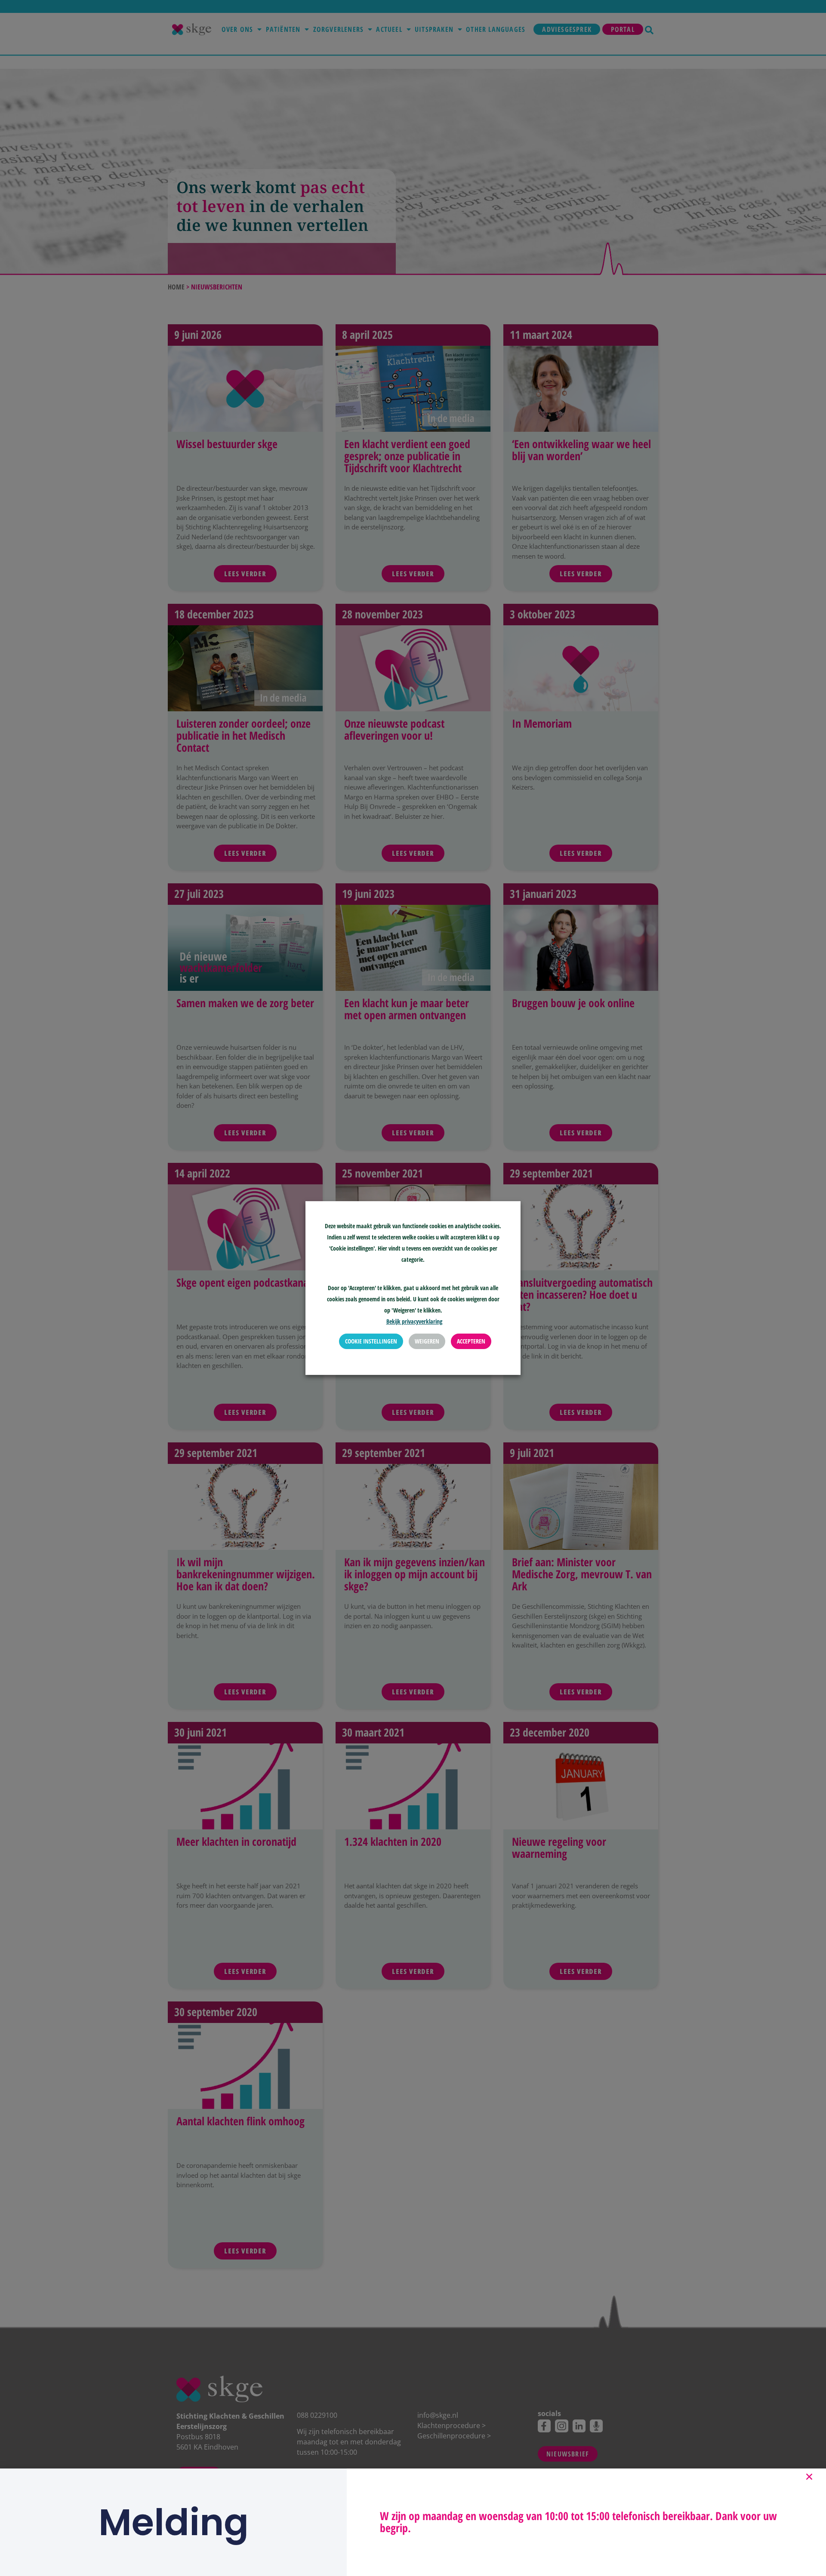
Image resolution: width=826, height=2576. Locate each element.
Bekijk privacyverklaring (414, 1322)
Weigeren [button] (427, 1342)
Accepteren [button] (471, 1342)
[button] (809, 2477)
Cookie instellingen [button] (371, 1342)
